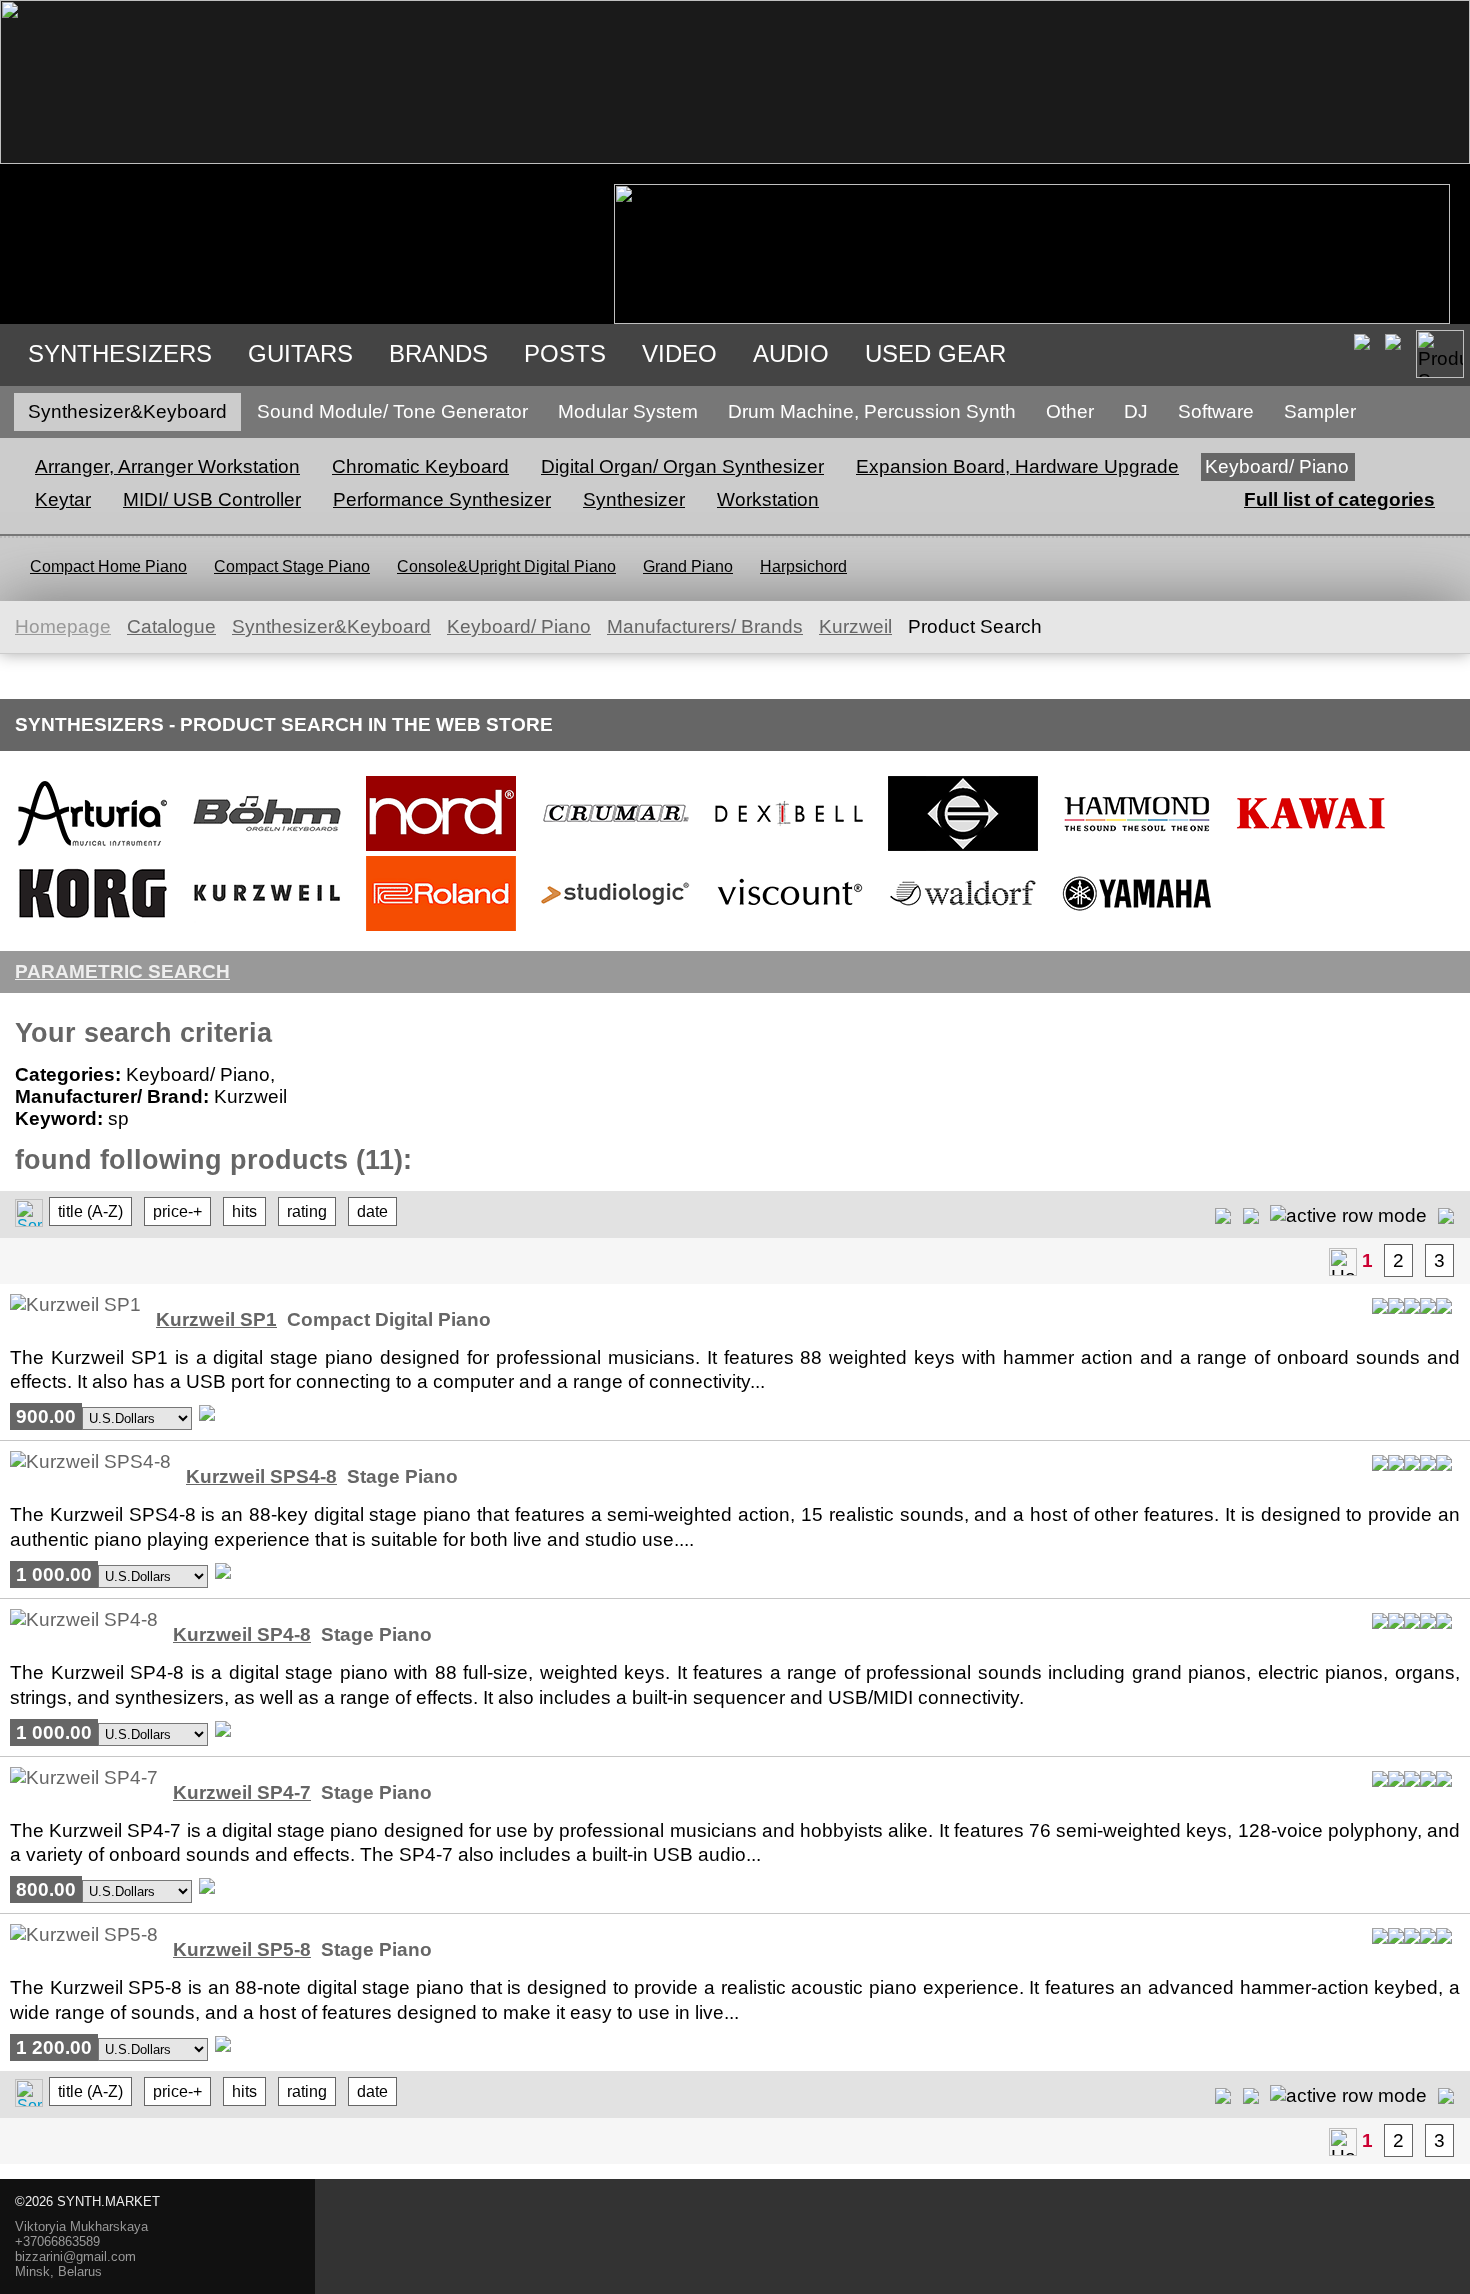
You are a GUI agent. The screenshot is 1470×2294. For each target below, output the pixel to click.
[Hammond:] (1137, 849)
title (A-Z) (90, 1211)
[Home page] (1343, 1262)
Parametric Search (122, 971)
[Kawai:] (1311, 849)
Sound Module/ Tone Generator (392, 411)
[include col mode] (1446, 1214)
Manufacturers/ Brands (705, 626)
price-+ (177, 1211)
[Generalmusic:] (963, 849)
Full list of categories (1339, 499)
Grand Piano (688, 566)
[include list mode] (1251, 1214)
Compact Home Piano (108, 566)
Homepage (63, 626)
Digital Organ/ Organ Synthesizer (682, 466)
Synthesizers (120, 353)
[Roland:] (441, 929)
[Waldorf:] (963, 929)
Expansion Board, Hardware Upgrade (1017, 466)
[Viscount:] (789, 929)
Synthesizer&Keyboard (127, 411)
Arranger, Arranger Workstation (167, 466)
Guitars (300, 353)
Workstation (768, 499)
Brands (438, 353)
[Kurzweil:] (267, 929)
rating (307, 1211)
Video (679, 353)
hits (244, 1211)
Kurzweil (855, 626)
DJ (1136, 411)
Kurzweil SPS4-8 (261, 1476)
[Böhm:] (267, 849)
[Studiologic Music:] (615, 929)
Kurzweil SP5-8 (242, 1949)
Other (1070, 411)
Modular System (628, 411)
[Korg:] (93, 929)
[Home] (735, 157)
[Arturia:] (93, 849)
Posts (565, 353)
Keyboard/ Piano (1277, 466)
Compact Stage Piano (292, 566)
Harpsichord (803, 566)
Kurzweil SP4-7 (242, 1792)
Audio (791, 353)
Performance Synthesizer (442, 499)
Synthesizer (634, 499)
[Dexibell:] (789, 849)
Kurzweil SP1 (216, 1319)
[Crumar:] (615, 849)
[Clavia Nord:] (441, 849)
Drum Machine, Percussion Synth (872, 411)
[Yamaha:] (1137, 929)
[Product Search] (1440, 354)
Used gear (935, 353)
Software (1216, 411)
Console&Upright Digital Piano (506, 566)
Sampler (1320, 411)
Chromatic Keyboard (420, 466)
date (372, 1211)
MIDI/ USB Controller (212, 499)
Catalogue (171, 626)
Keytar (63, 499)
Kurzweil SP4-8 (242, 1634)
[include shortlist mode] (1223, 1214)
